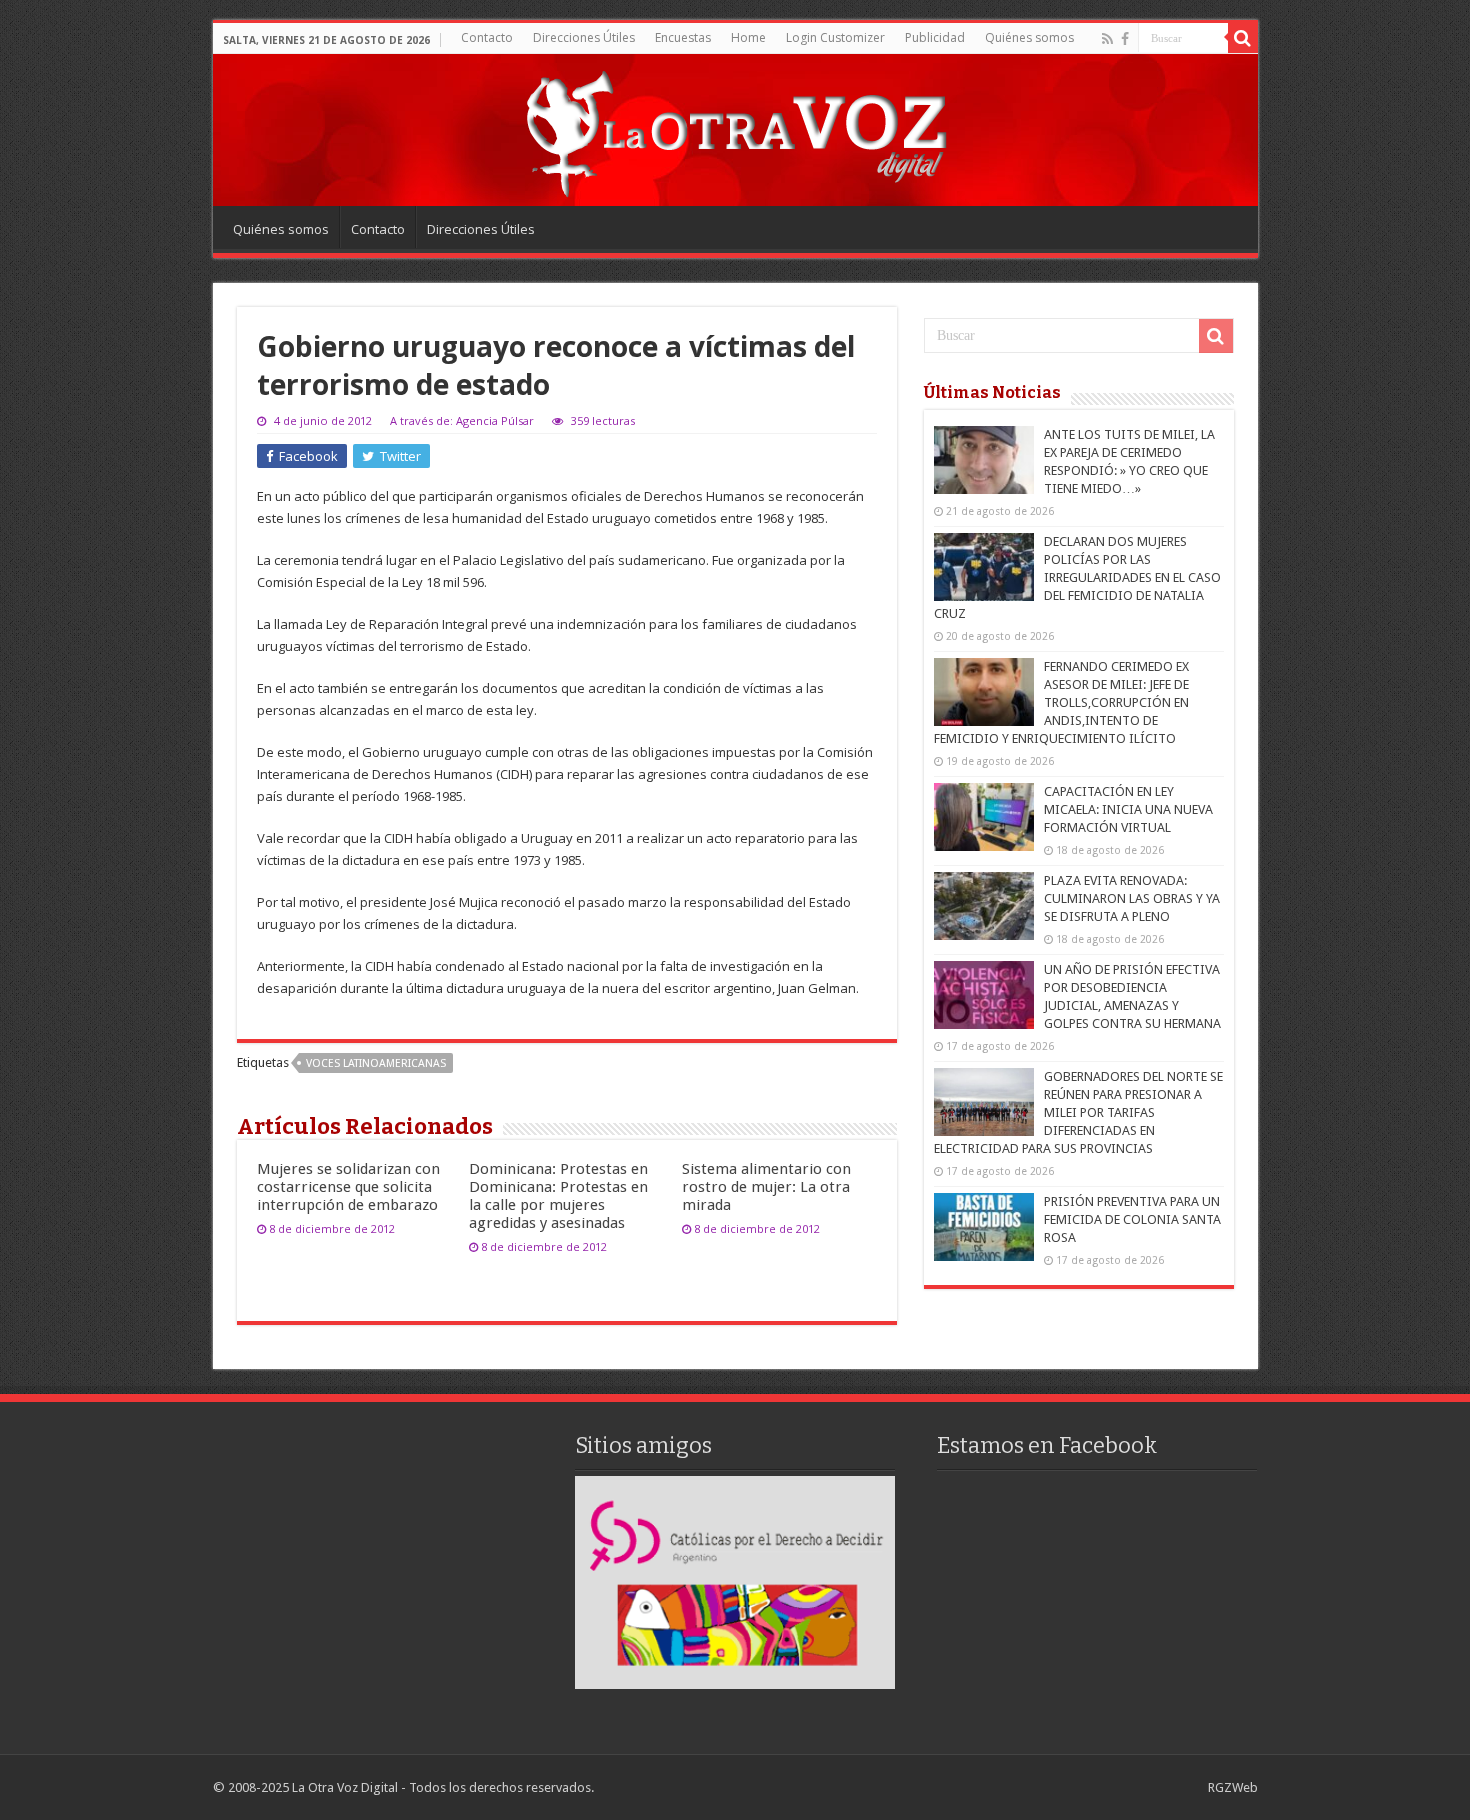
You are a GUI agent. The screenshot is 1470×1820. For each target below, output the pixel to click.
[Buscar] (1243, 38)
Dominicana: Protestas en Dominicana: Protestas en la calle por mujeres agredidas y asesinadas (558, 1196)
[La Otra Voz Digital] (735, 129)
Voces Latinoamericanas (376, 1063)
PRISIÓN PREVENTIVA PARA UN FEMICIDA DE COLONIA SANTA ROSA (1132, 1219)
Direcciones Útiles (584, 37)
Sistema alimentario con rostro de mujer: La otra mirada (766, 1187)
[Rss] (1107, 39)
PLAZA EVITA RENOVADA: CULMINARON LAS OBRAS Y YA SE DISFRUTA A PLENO (1132, 898)
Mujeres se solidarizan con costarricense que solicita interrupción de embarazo (348, 1187)
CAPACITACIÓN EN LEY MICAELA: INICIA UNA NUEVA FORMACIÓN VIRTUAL (1128, 809)
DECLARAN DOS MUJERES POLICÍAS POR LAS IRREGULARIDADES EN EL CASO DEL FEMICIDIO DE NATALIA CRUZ (1077, 577)
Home (748, 37)
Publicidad (935, 37)
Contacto (487, 37)
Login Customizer (835, 37)
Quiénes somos (1029, 37)
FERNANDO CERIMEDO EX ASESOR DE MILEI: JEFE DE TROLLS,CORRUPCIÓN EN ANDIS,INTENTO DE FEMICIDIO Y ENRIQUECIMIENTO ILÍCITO (1061, 702)
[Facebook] (1125, 39)
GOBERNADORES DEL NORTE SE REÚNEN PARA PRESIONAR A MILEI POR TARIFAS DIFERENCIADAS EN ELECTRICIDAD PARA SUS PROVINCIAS (1078, 1112)
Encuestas (683, 37)
